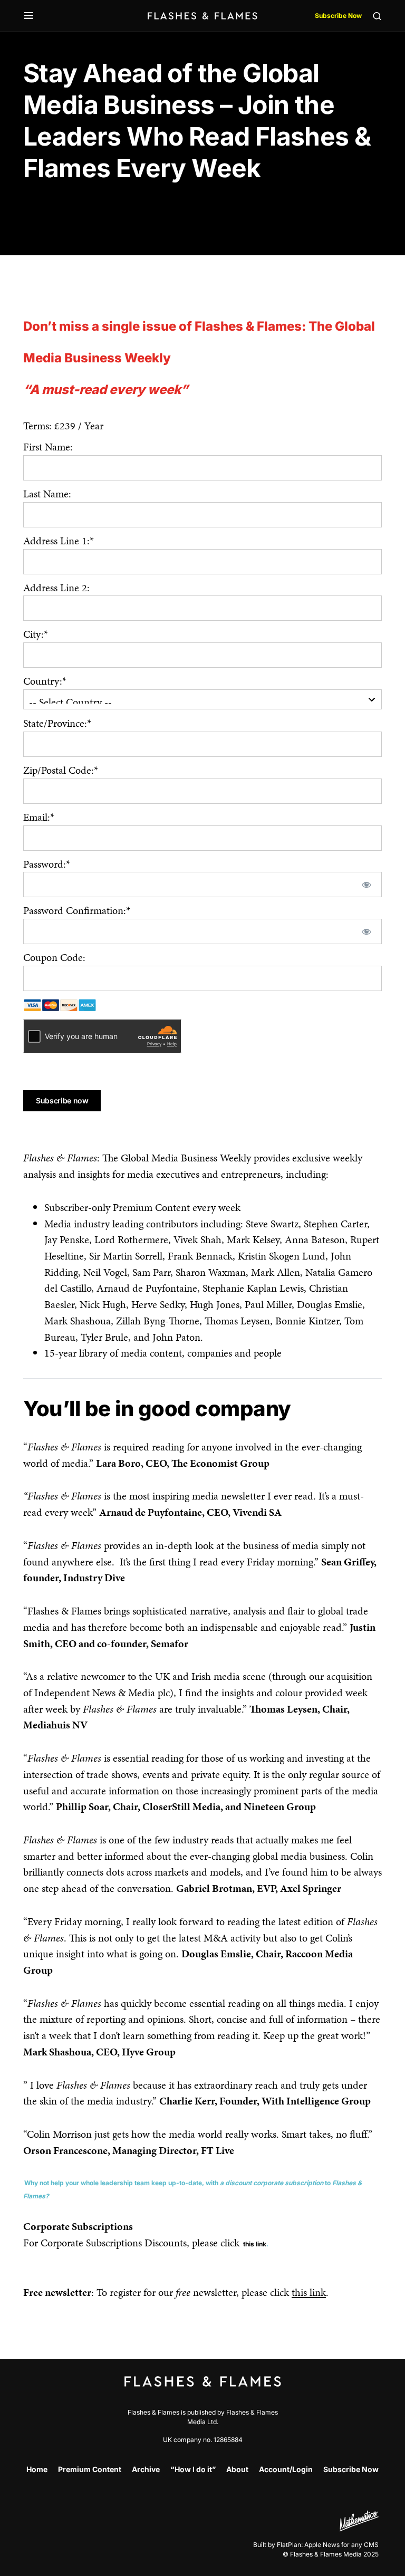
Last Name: (47, 494)
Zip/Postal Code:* (61, 770)
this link (255, 2244)
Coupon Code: (54, 957)
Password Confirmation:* (77, 910)
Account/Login (286, 2469)
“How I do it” (193, 2469)
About (237, 2469)
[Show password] (366, 885)
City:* (36, 634)
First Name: (48, 447)
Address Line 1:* (59, 541)
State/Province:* (57, 723)
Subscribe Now (338, 16)
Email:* (39, 817)
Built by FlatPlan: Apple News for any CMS (316, 2545)
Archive (146, 2469)
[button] (29, 16)
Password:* (47, 864)
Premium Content (90, 2469)
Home (37, 2469)
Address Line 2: (56, 588)
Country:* (45, 681)
